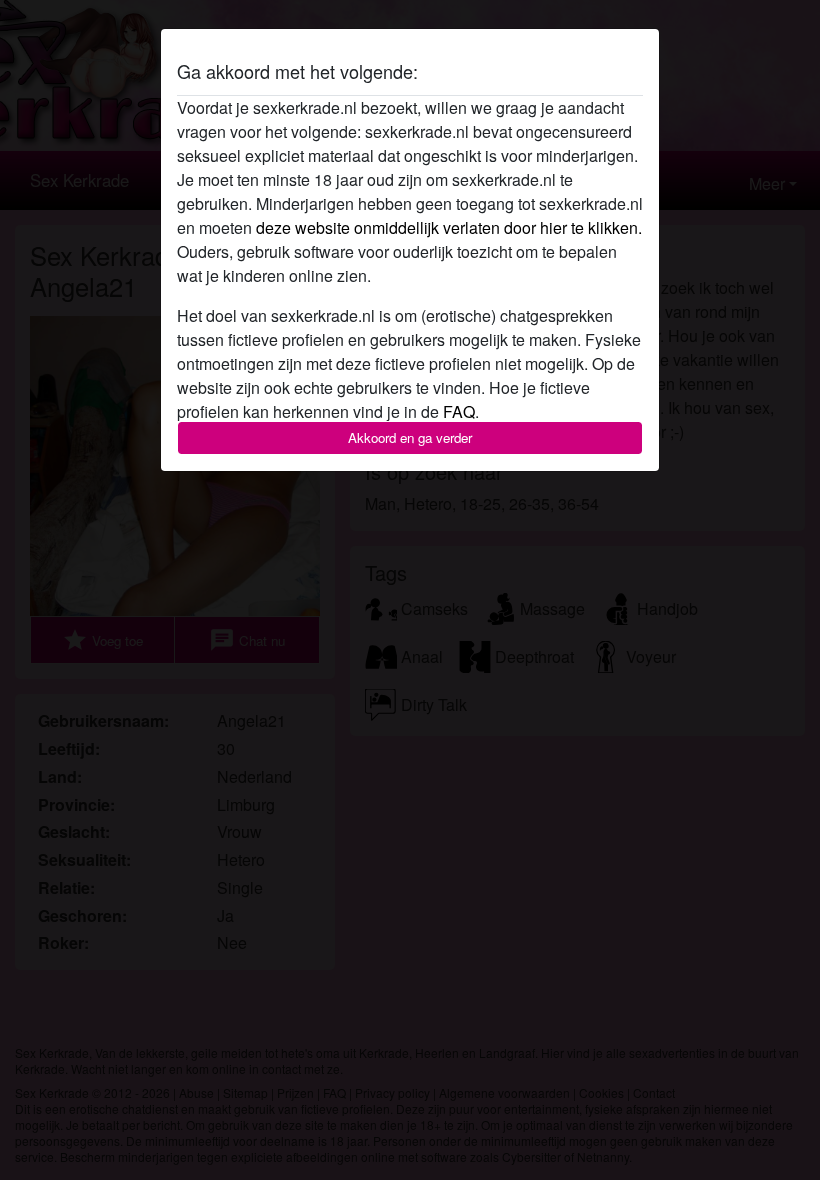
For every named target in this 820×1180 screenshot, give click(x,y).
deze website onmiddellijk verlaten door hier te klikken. (449, 227)
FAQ (459, 411)
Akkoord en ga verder (410, 437)
